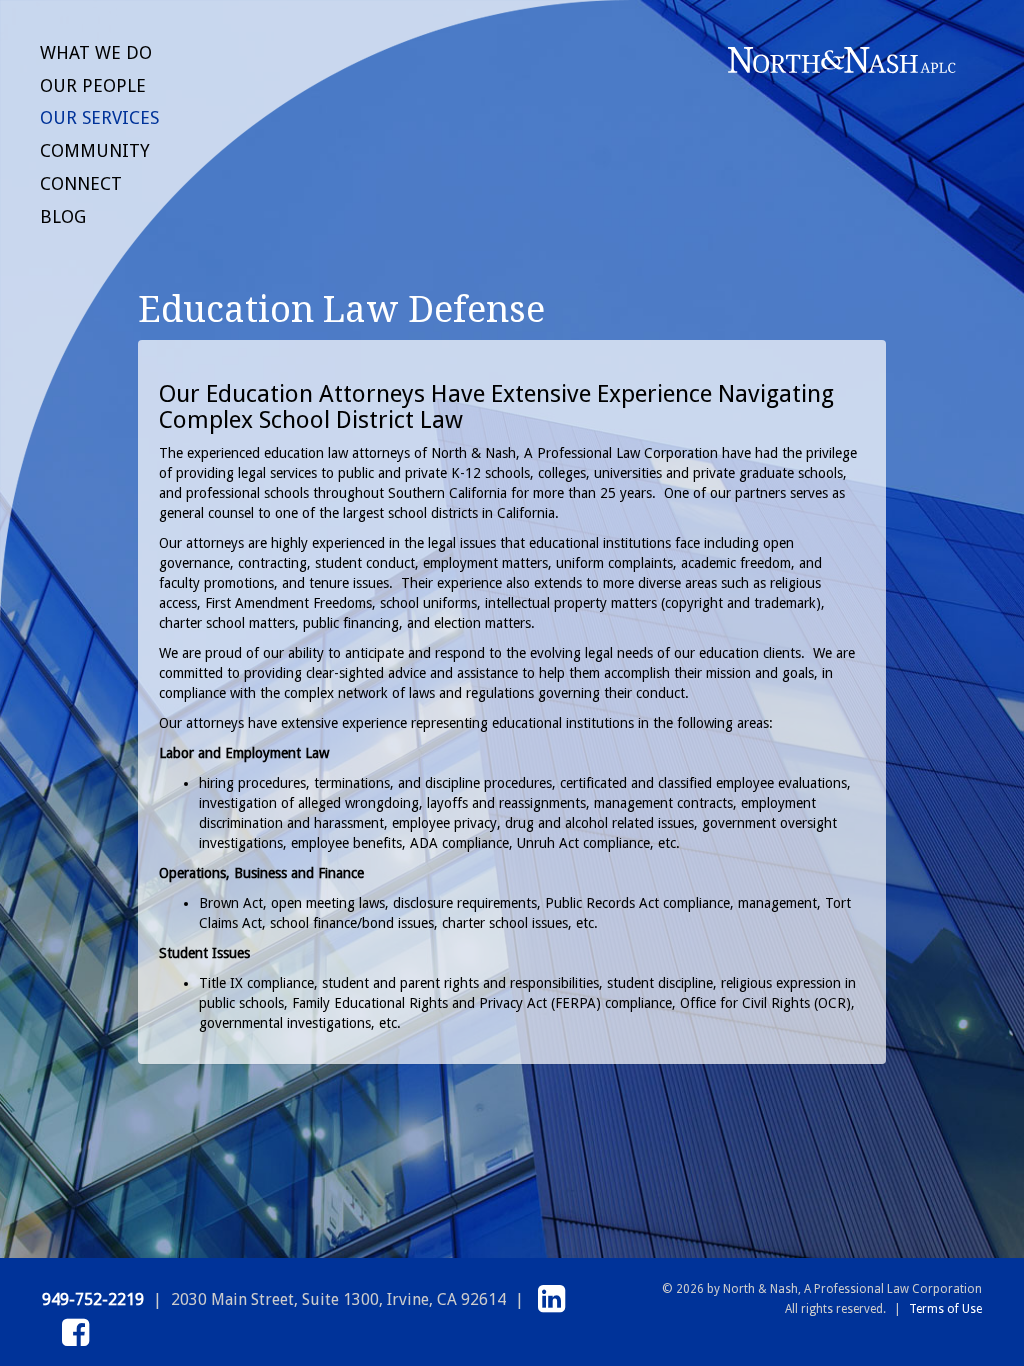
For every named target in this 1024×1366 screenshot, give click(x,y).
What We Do (96, 52)
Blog (63, 216)
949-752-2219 (93, 1299)
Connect (81, 183)
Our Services (99, 117)
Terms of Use (945, 1309)
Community (95, 150)
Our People (93, 85)
